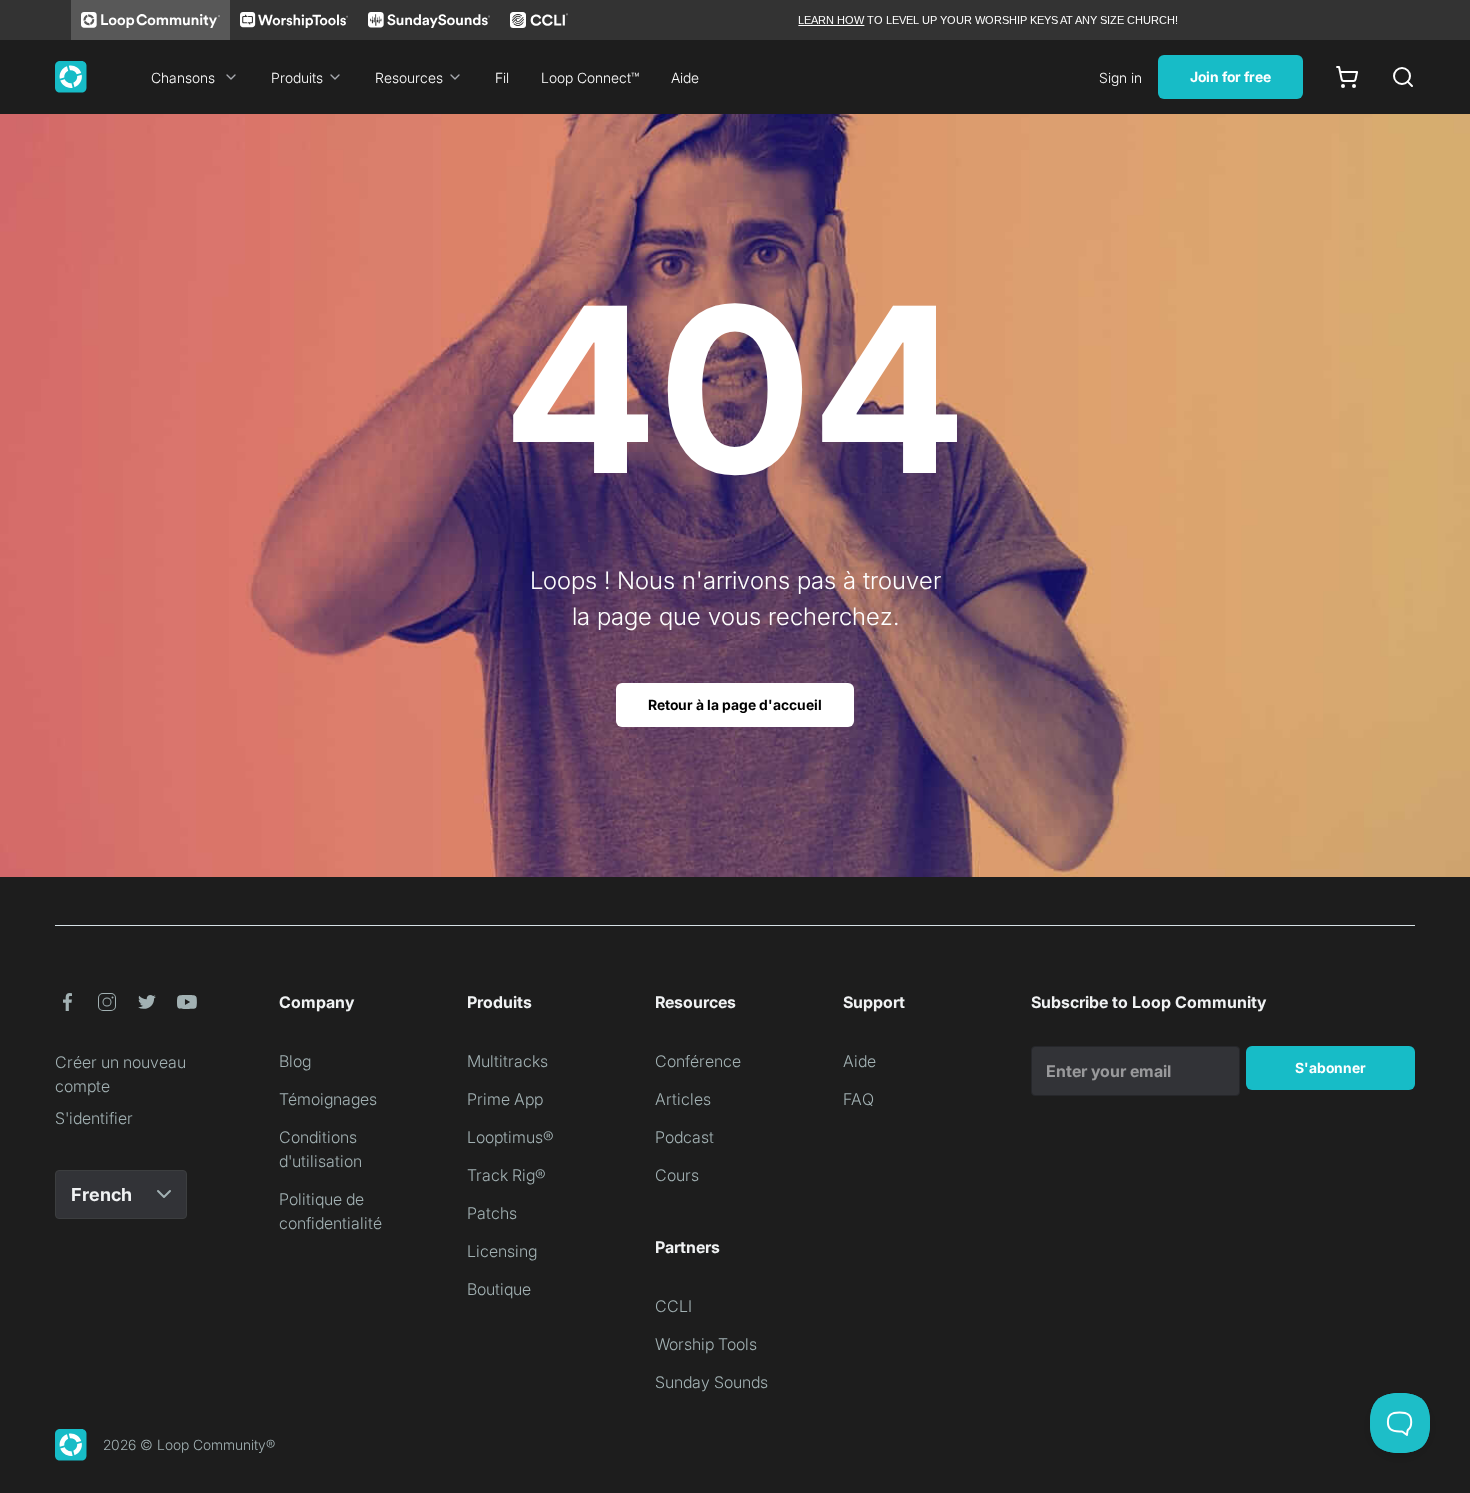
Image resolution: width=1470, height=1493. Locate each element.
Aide (685, 77)
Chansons (183, 77)
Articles (683, 1099)
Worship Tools (706, 1344)
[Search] (1403, 77)
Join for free (1230, 76)
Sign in (1120, 77)
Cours (677, 1175)
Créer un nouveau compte (120, 1074)
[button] (67, 1002)
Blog (295, 1061)
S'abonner (1330, 1067)
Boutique (499, 1289)
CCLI (673, 1306)
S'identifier (94, 1118)
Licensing (502, 1251)
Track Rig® (506, 1175)
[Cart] (1347, 77)
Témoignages (328, 1099)
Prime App (505, 1099)
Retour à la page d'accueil (735, 704)
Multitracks (507, 1061)
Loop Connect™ (590, 77)
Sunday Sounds (711, 1382)
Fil (502, 77)
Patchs (492, 1213)
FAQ (858, 1099)
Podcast (684, 1137)
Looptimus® (510, 1137)
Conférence (698, 1061)
